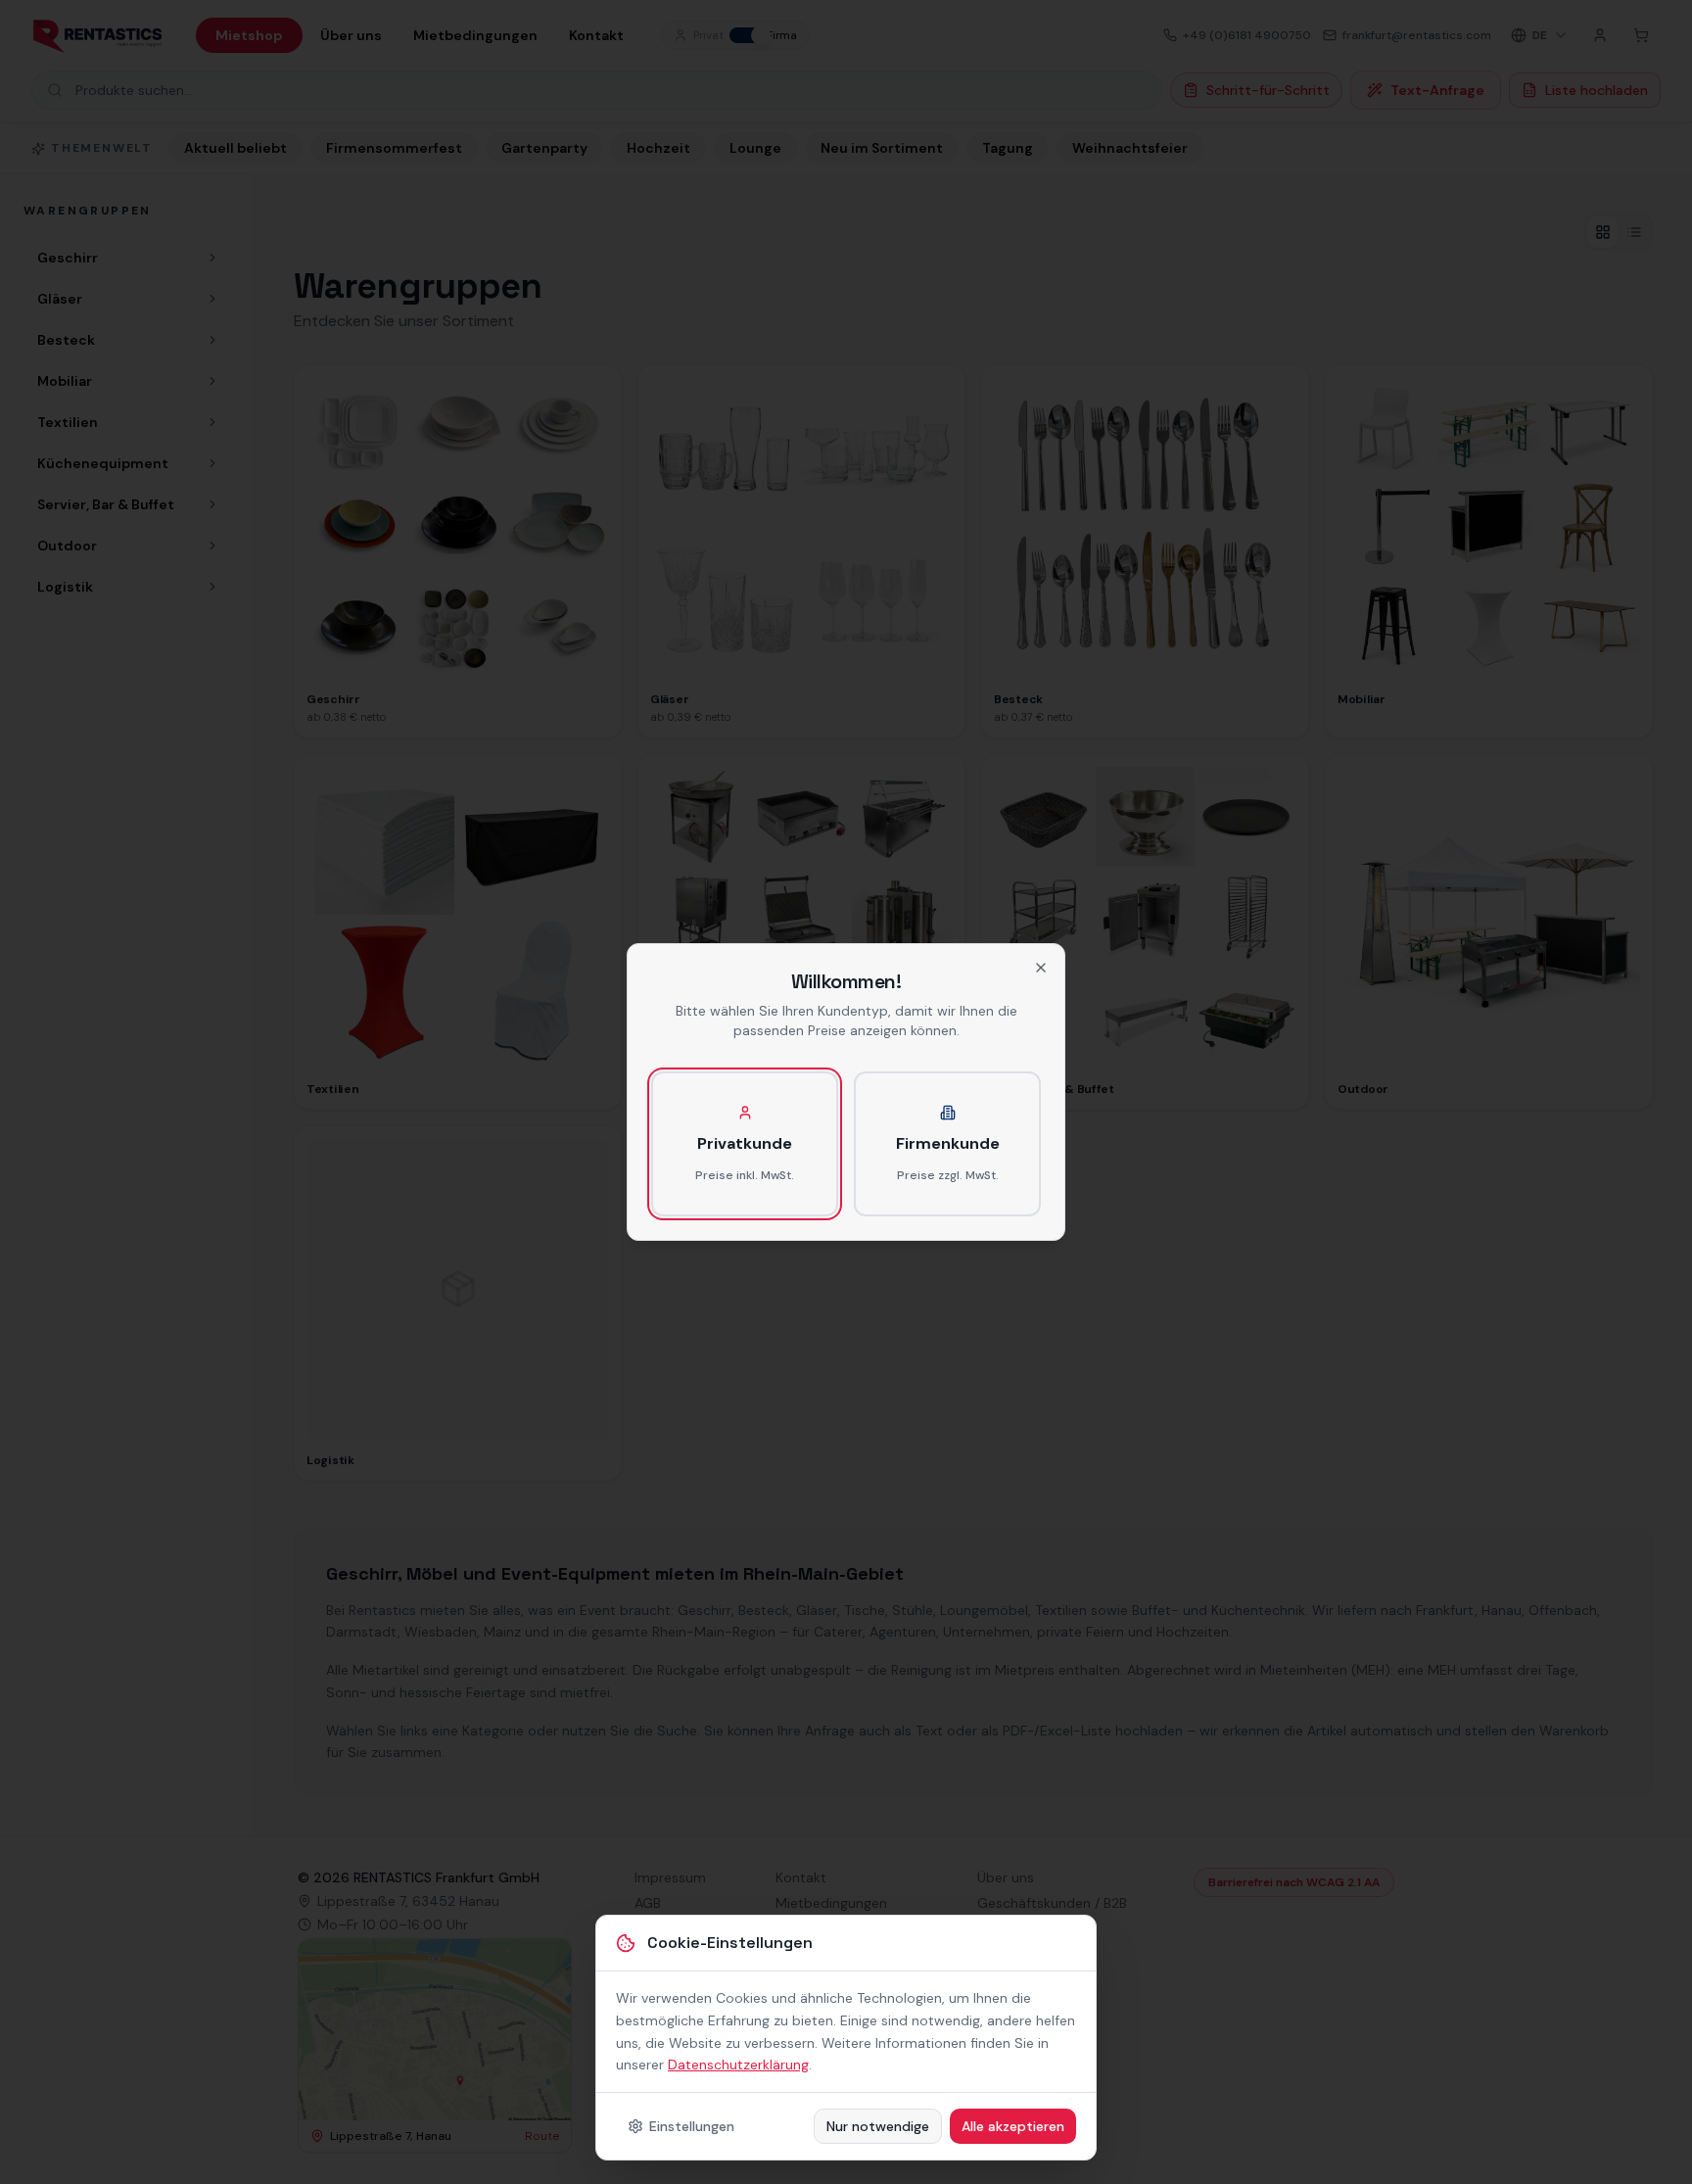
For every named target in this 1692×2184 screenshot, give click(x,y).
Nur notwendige (878, 2126)
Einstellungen (692, 2126)
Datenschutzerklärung (738, 2065)
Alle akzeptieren (1013, 2126)
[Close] (1041, 968)
